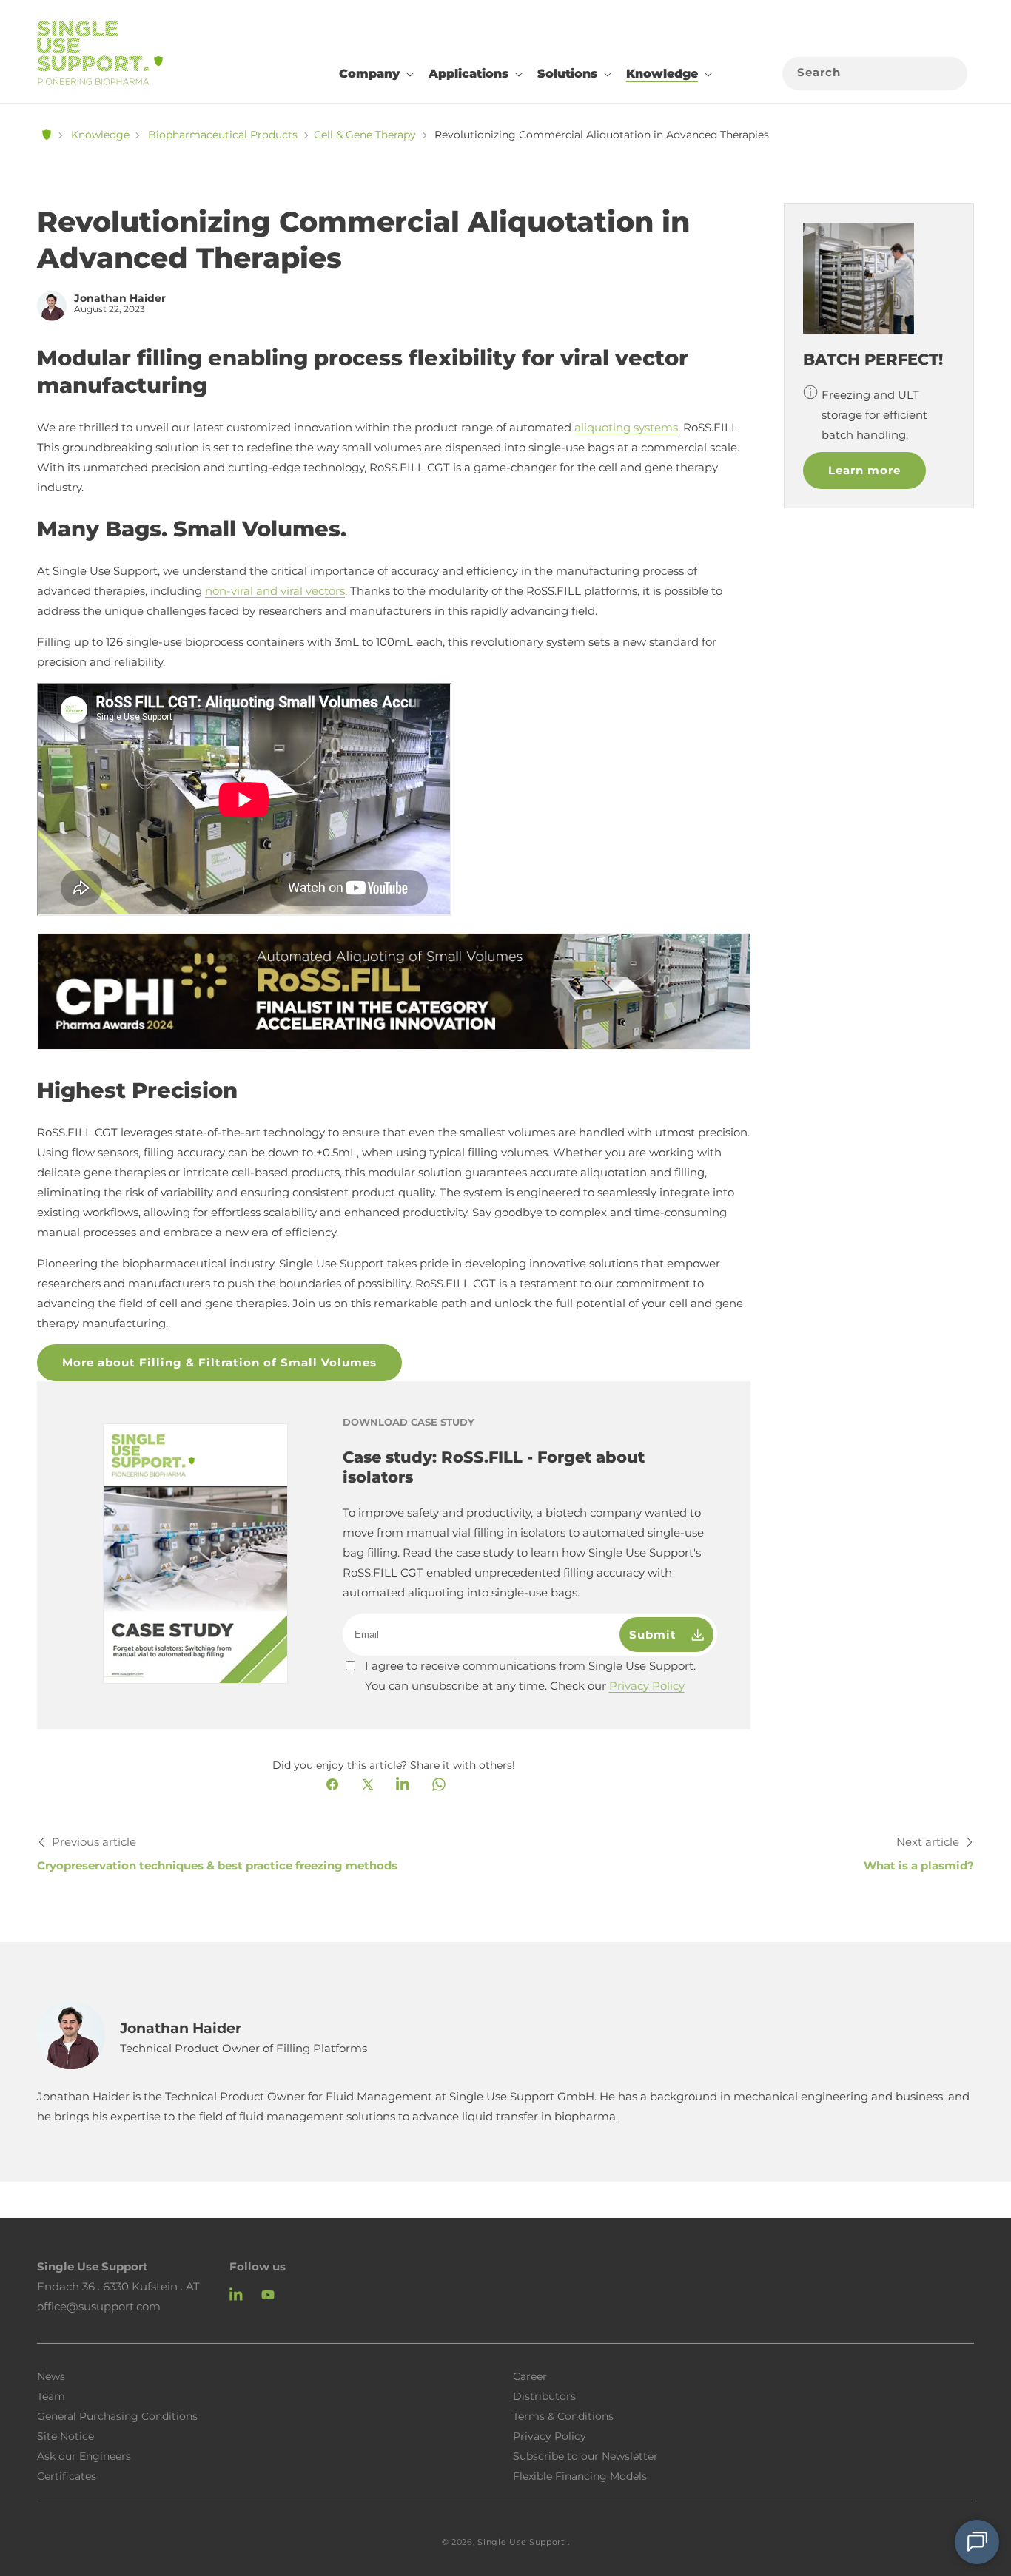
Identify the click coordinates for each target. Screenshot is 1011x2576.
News (51, 2376)
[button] (375, 74)
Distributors (544, 2395)
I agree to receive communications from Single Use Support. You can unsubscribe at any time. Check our (530, 1676)
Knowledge (100, 135)
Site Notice (66, 2435)
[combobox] (875, 74)
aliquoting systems (626, 427)
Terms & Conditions (563, 2415)
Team (51, 2395)
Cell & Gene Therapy (365, 135)
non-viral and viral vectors (275, 591)
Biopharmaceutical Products (223, 135)
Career (530, 2376)
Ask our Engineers (84, 2455)
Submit (656, 1635)
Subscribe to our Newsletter (585, 2455)
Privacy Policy (647, 1686)
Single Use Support (521, 2542)
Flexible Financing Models (580, 2475)
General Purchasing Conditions (117, 2415)
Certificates (67, 2475)
